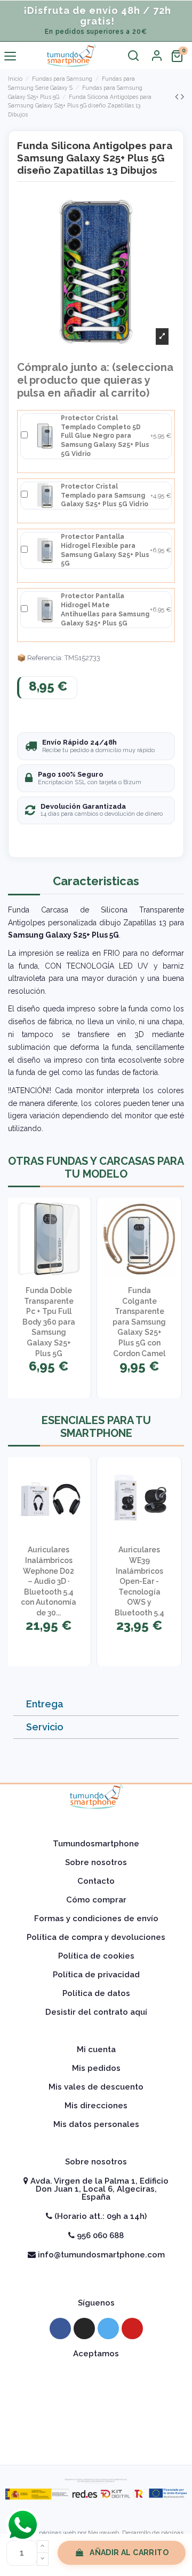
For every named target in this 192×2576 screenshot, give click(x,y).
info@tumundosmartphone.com (100, 2255)
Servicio (45, 1727)
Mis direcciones (96, 2106)
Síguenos (96, 2303)
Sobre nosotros (96, 1862)
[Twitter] (108, 2329)
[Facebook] (60, 2329)
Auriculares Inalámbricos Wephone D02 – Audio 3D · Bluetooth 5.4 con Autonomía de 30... (49, 1581)
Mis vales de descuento (96, 2087)
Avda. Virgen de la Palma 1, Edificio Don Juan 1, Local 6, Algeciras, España (98, 2189)
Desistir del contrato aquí (96, 2012)
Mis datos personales (96, 2124)
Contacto (96, 1881)
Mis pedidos (96, 2068)
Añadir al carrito (129, 2552)
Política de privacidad (96, 1975)
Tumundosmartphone (96, 1844)
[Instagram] (84, 2329)
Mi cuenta (96, 2049)
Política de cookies (96, 1956)
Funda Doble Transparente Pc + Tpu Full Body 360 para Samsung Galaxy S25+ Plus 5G (49, 1322)
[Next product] (182, 96)
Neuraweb (103, 2533)
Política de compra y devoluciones (96, 1937)
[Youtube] (132, 2329)
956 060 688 (99, 2235)
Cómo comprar (96, 1900)
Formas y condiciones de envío (96, 1919)
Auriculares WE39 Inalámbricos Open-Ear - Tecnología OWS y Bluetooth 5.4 (139, 1581)
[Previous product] (178, 96)
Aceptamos (96, 2354)
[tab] (96, 1704)
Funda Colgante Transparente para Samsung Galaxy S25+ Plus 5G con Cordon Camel (139, 1322)
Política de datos (96, 1993)
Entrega (45, 1704)
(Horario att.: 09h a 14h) (99, 2216)
